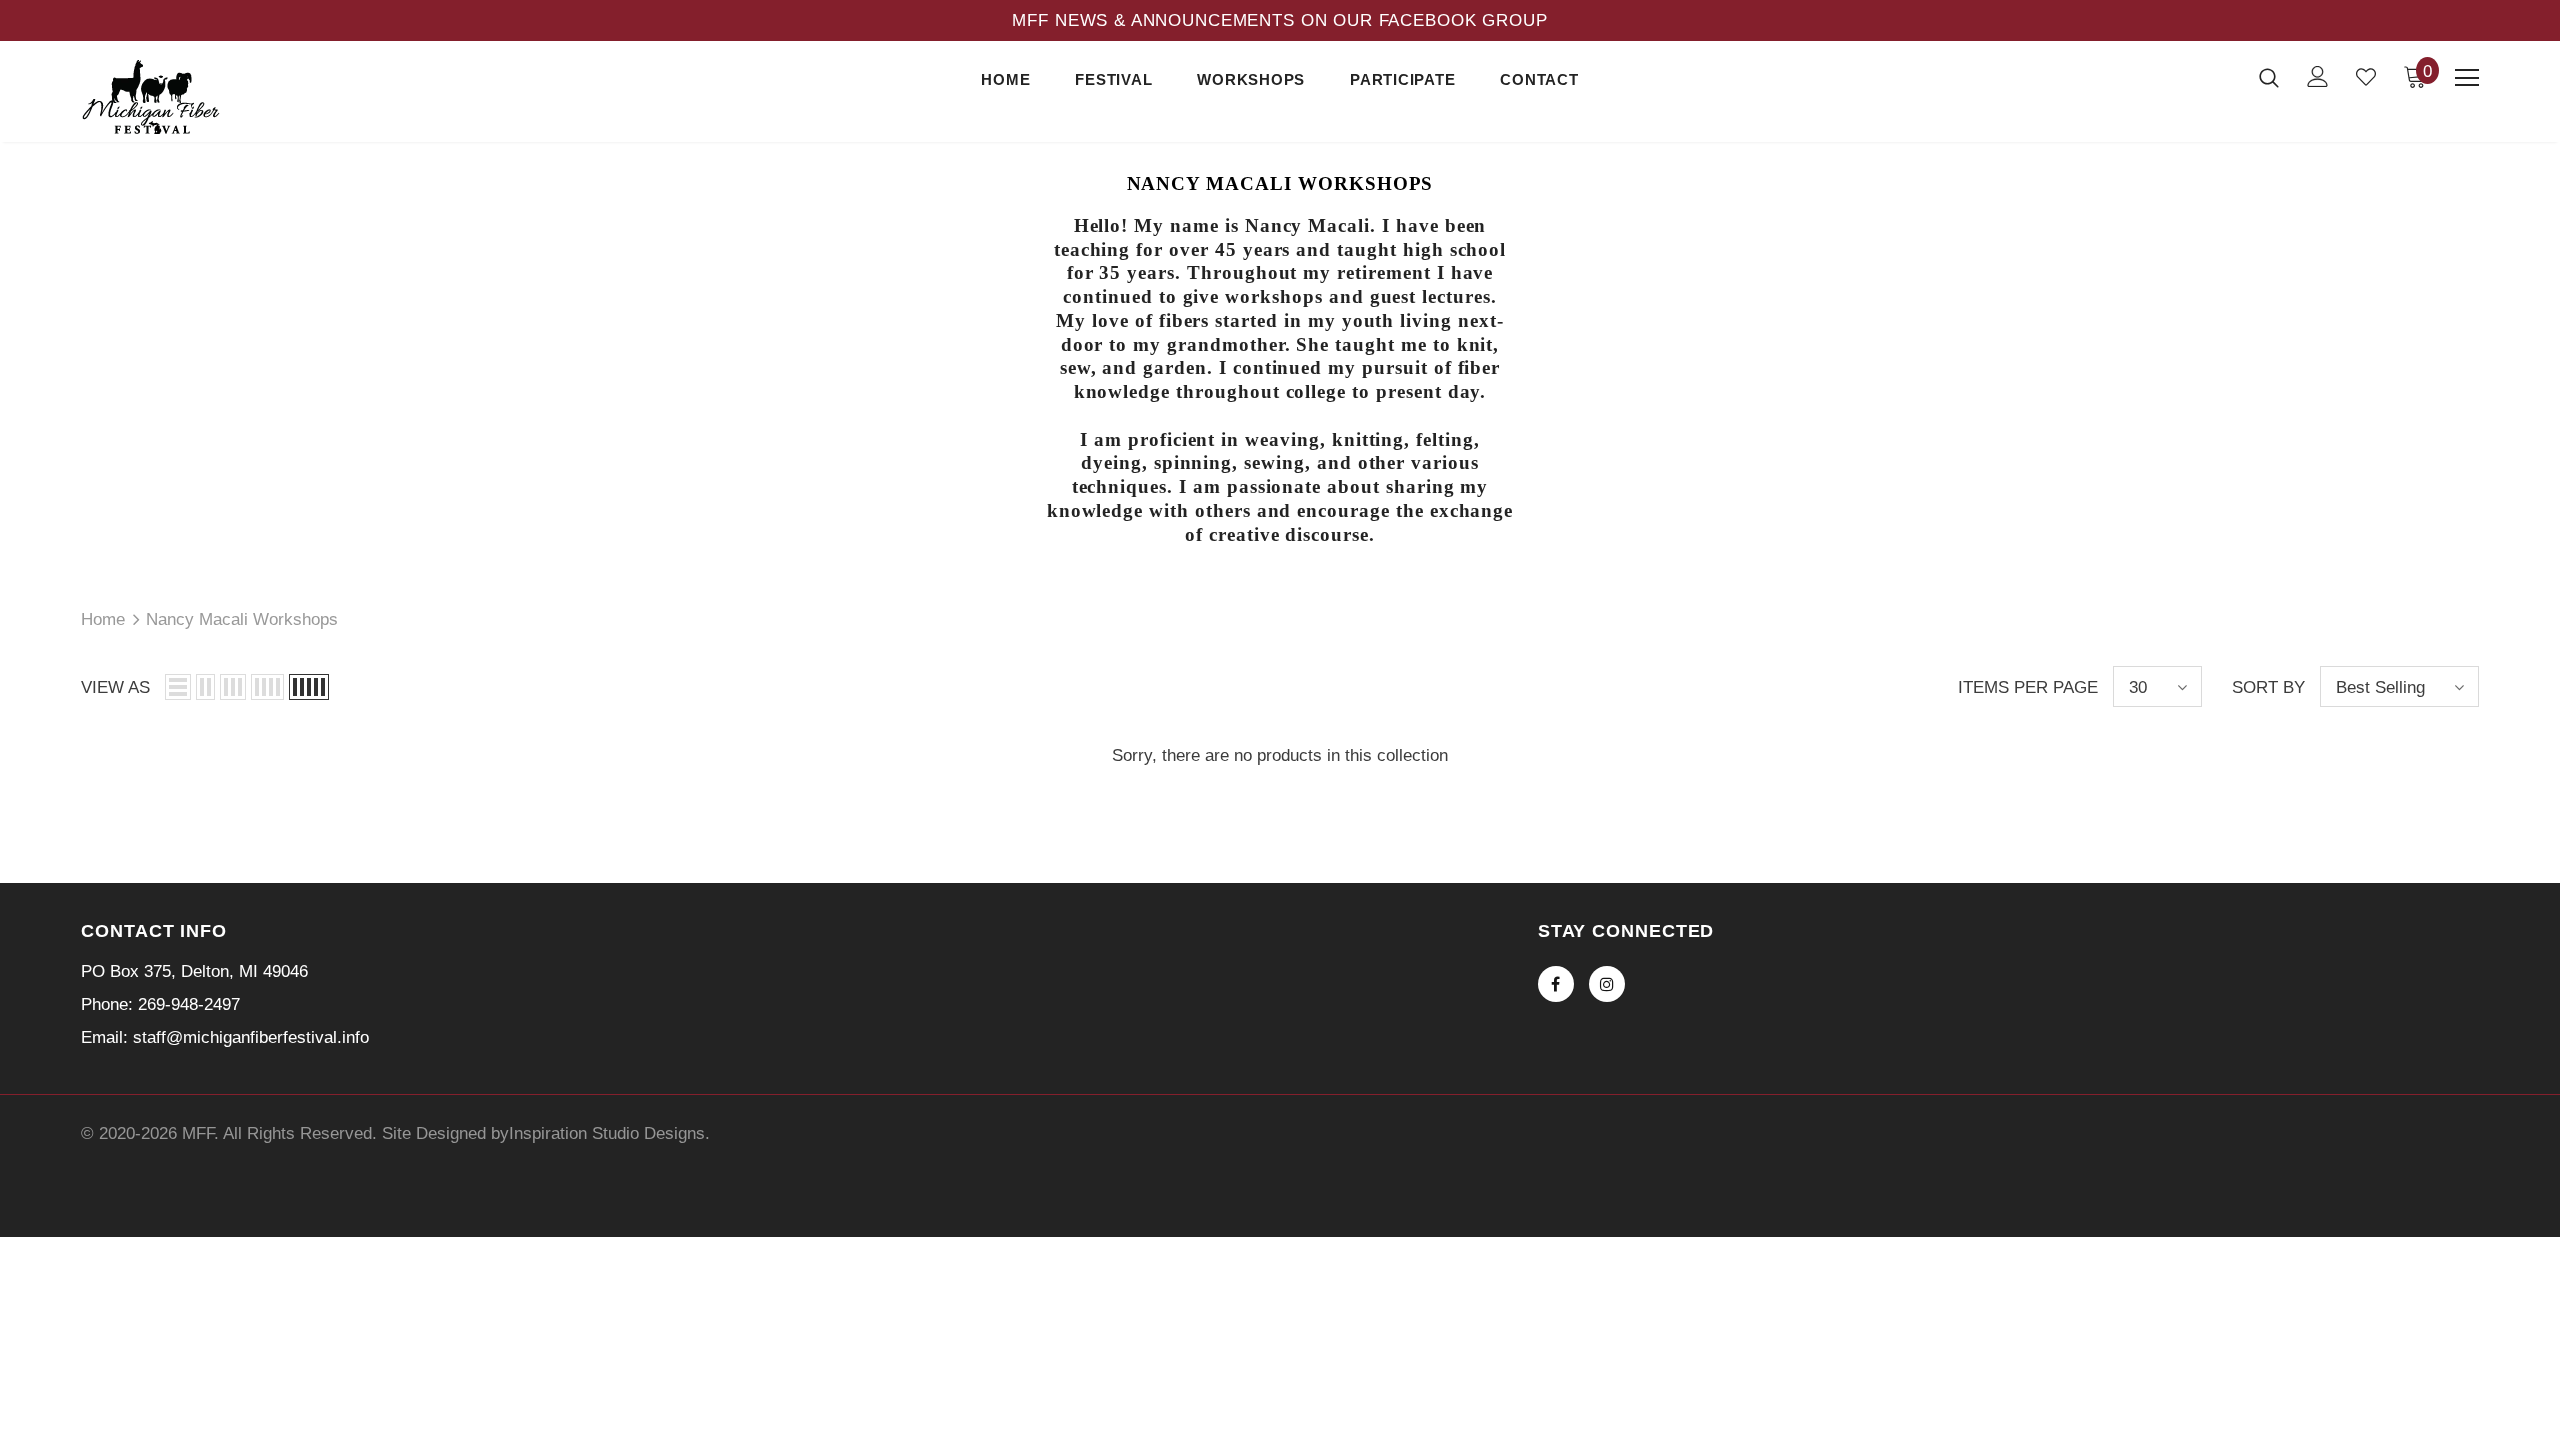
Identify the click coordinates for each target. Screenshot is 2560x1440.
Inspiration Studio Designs (607, 1133)
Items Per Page (2028, 687)
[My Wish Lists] (2366, 77)
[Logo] (198, 96)
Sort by (2268, 687)
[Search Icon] (2269, 77)
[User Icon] (2318, 76)
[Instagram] (1607, 984)
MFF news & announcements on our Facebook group (1279, 20)
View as (115, 687)
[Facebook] (1556, 984)
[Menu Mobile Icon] (2467, 78)
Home (103, 619)
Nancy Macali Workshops (242, 619)
